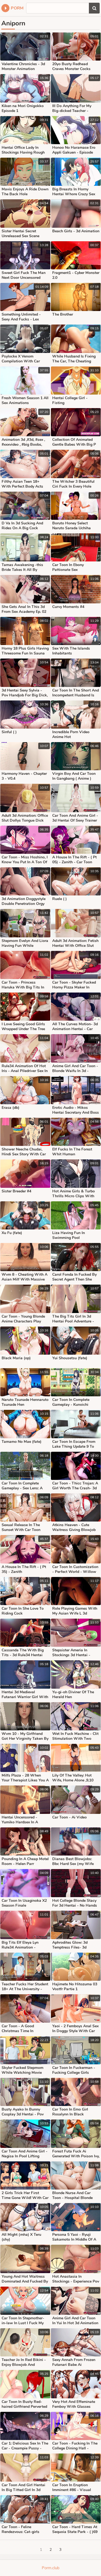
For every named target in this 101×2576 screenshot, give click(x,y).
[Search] (94, 8)
